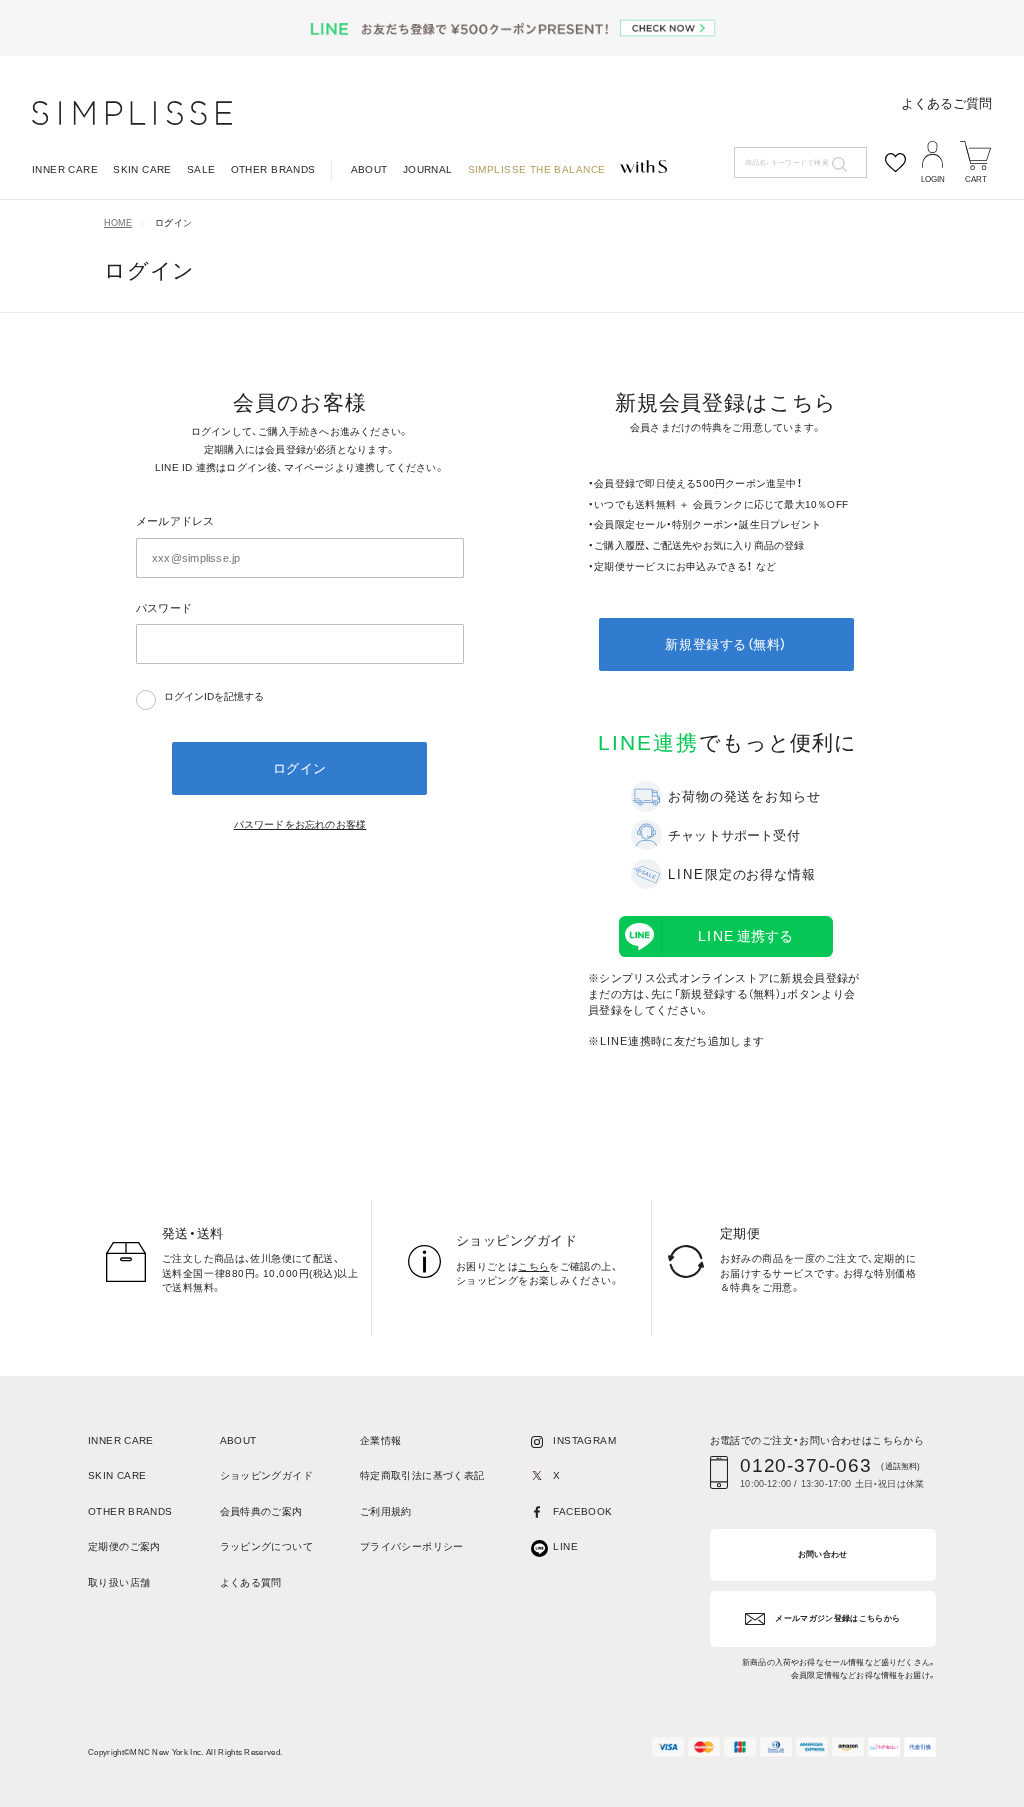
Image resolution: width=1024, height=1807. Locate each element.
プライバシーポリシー (412, 1547)
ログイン (173, 223)
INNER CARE (65, 170)
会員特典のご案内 (261, 1512)
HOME (118, 223)
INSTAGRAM (584, 1441)
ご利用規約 (386, 1512)
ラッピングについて (266, 1547)
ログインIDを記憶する (214, 696)
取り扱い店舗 (119, 1583)
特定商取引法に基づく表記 (422, 1476)
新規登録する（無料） (725, 644)
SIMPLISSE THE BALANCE (537, 170)
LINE (565, 1547)
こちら (533, 1266)
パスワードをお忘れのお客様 (300, 825)
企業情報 (381, 1441)
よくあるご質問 (946, 103)
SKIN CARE (142, 170)
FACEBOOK (582, 1512)
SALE (201, 170)
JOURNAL (428, 170)
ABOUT (369, 170)
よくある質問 (251, 1583)
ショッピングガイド (266, 1476)
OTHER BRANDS (273, 170)
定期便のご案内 (124, 1547)
